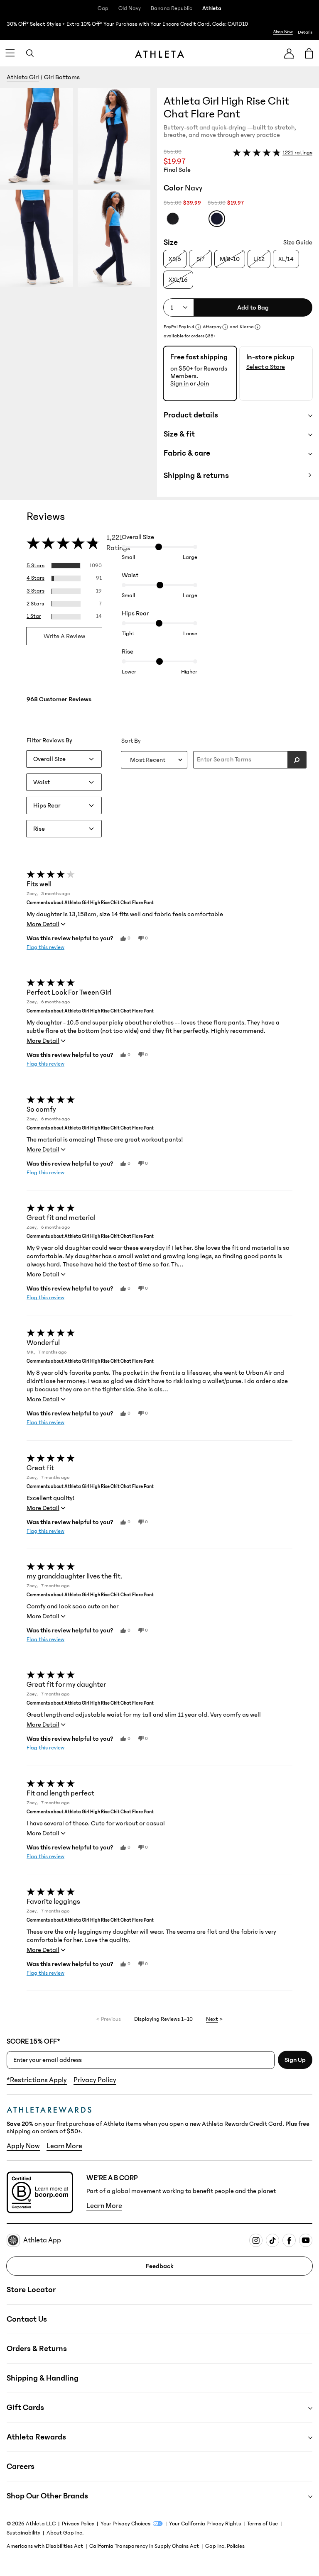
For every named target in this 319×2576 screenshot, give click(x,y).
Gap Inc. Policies (225, 2546)
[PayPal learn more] (198, 327)
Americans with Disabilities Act (45, 2546)
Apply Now (23, 2146)
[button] (79, 292)
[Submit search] (297, 760)
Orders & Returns (37, 2349)
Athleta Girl (23, 77)
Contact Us (27, 2319)
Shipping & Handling (43, 2378)
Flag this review (45, 947)
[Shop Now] (159, 28)
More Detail (43, 924)
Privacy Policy (95, 2080)
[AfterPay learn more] (225, 327)
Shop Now (283, 32)
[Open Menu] (10, 53)
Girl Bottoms (62, 77)
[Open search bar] (30, 53)
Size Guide (298, 242)
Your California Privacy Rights (205, 2524)
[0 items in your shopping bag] (309, 53)
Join (203, 383)
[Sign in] (289, 53)
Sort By (131, 741)
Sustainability (23, 2533)
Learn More (64, 2146)
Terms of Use (263, 2524)
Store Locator (31, 2290)
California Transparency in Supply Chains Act (144, 2546)
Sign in (179, 383)
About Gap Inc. (65, 2533)
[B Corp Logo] (40, 2192)
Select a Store (266, 367)
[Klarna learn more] (258, 327)
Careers (21, 2466)
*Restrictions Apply (37, 2080)
